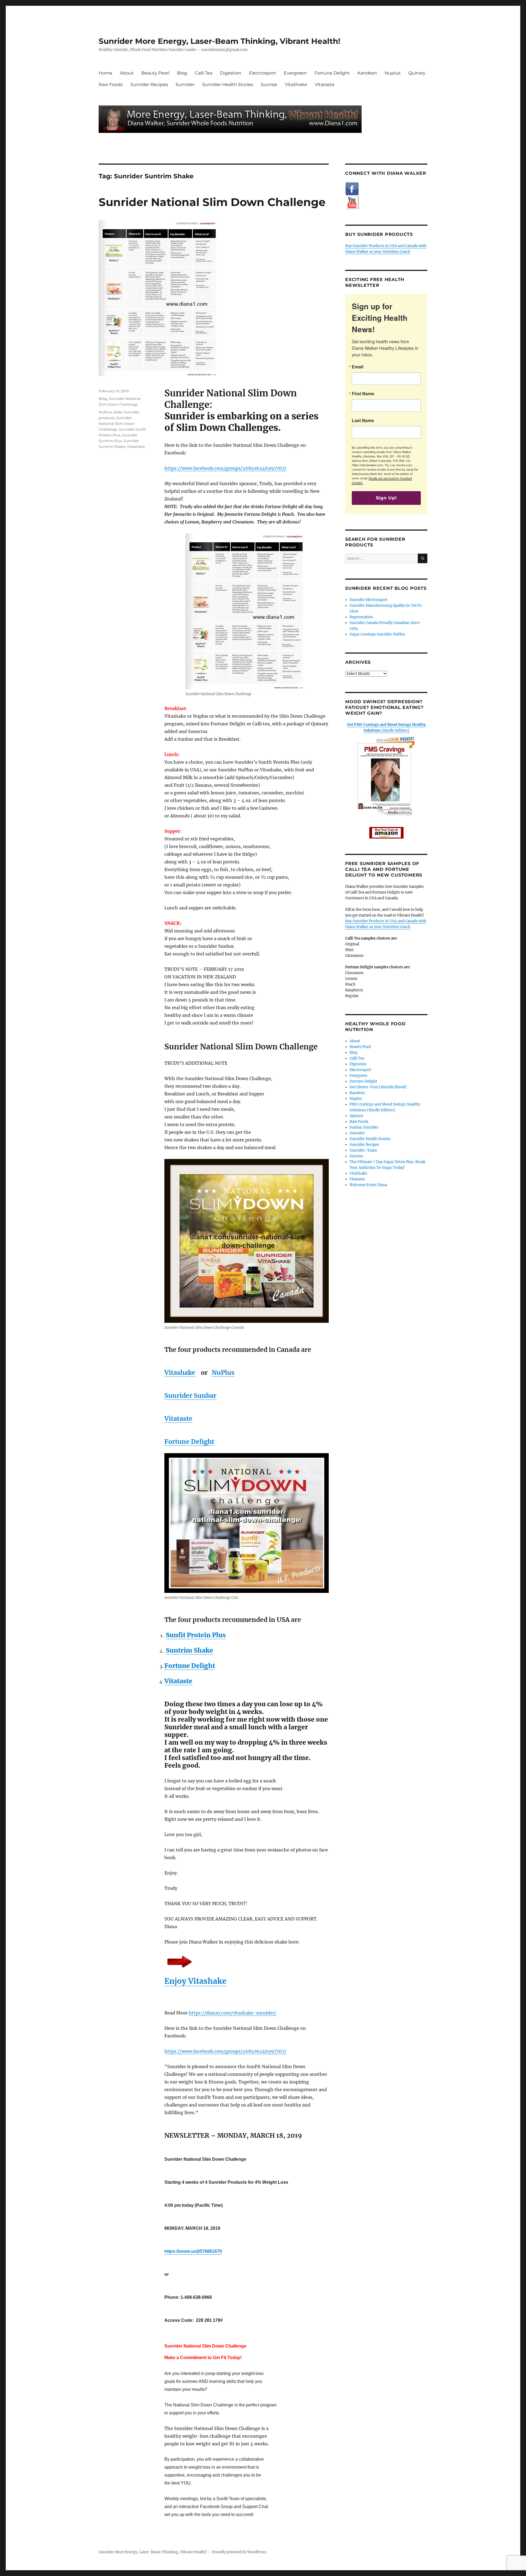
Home (105, 73)
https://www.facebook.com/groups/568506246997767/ (225, 468)
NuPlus (223, 1373)
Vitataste (325, 85)
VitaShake (296, 85)
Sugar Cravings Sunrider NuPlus (377, 634)
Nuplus (393, 73)
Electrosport (263, 73)
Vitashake (180, 1373)
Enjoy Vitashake (195, 1981)
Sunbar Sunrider (364, 1127)
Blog (182, 73)
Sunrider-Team (363, 1150)
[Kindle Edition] (386, 728)
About (127, 73)
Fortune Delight (332, 73)
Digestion (231, 73)
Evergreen (295, 73)
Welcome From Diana (368, 1185)
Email (358, 367)
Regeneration (361, 617)
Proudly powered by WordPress (239, 2552)
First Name (363, 394)
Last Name (363, 420)
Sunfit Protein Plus (196, 1635)
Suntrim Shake (189, 1650)
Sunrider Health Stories (228, 85)
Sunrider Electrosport (368, 600)
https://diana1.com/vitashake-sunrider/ (233, 2013)
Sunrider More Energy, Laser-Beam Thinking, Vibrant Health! (219, 41)
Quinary (417, 73)
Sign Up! (386, 498)
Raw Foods (111, 85)
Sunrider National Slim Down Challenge (212, 202)
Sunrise (269, 85)
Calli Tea (204, 73)
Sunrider (185, 85)
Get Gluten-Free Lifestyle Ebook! (378, 1087)
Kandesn (367, 73)
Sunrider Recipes (149, 85)
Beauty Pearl (155, 73)
